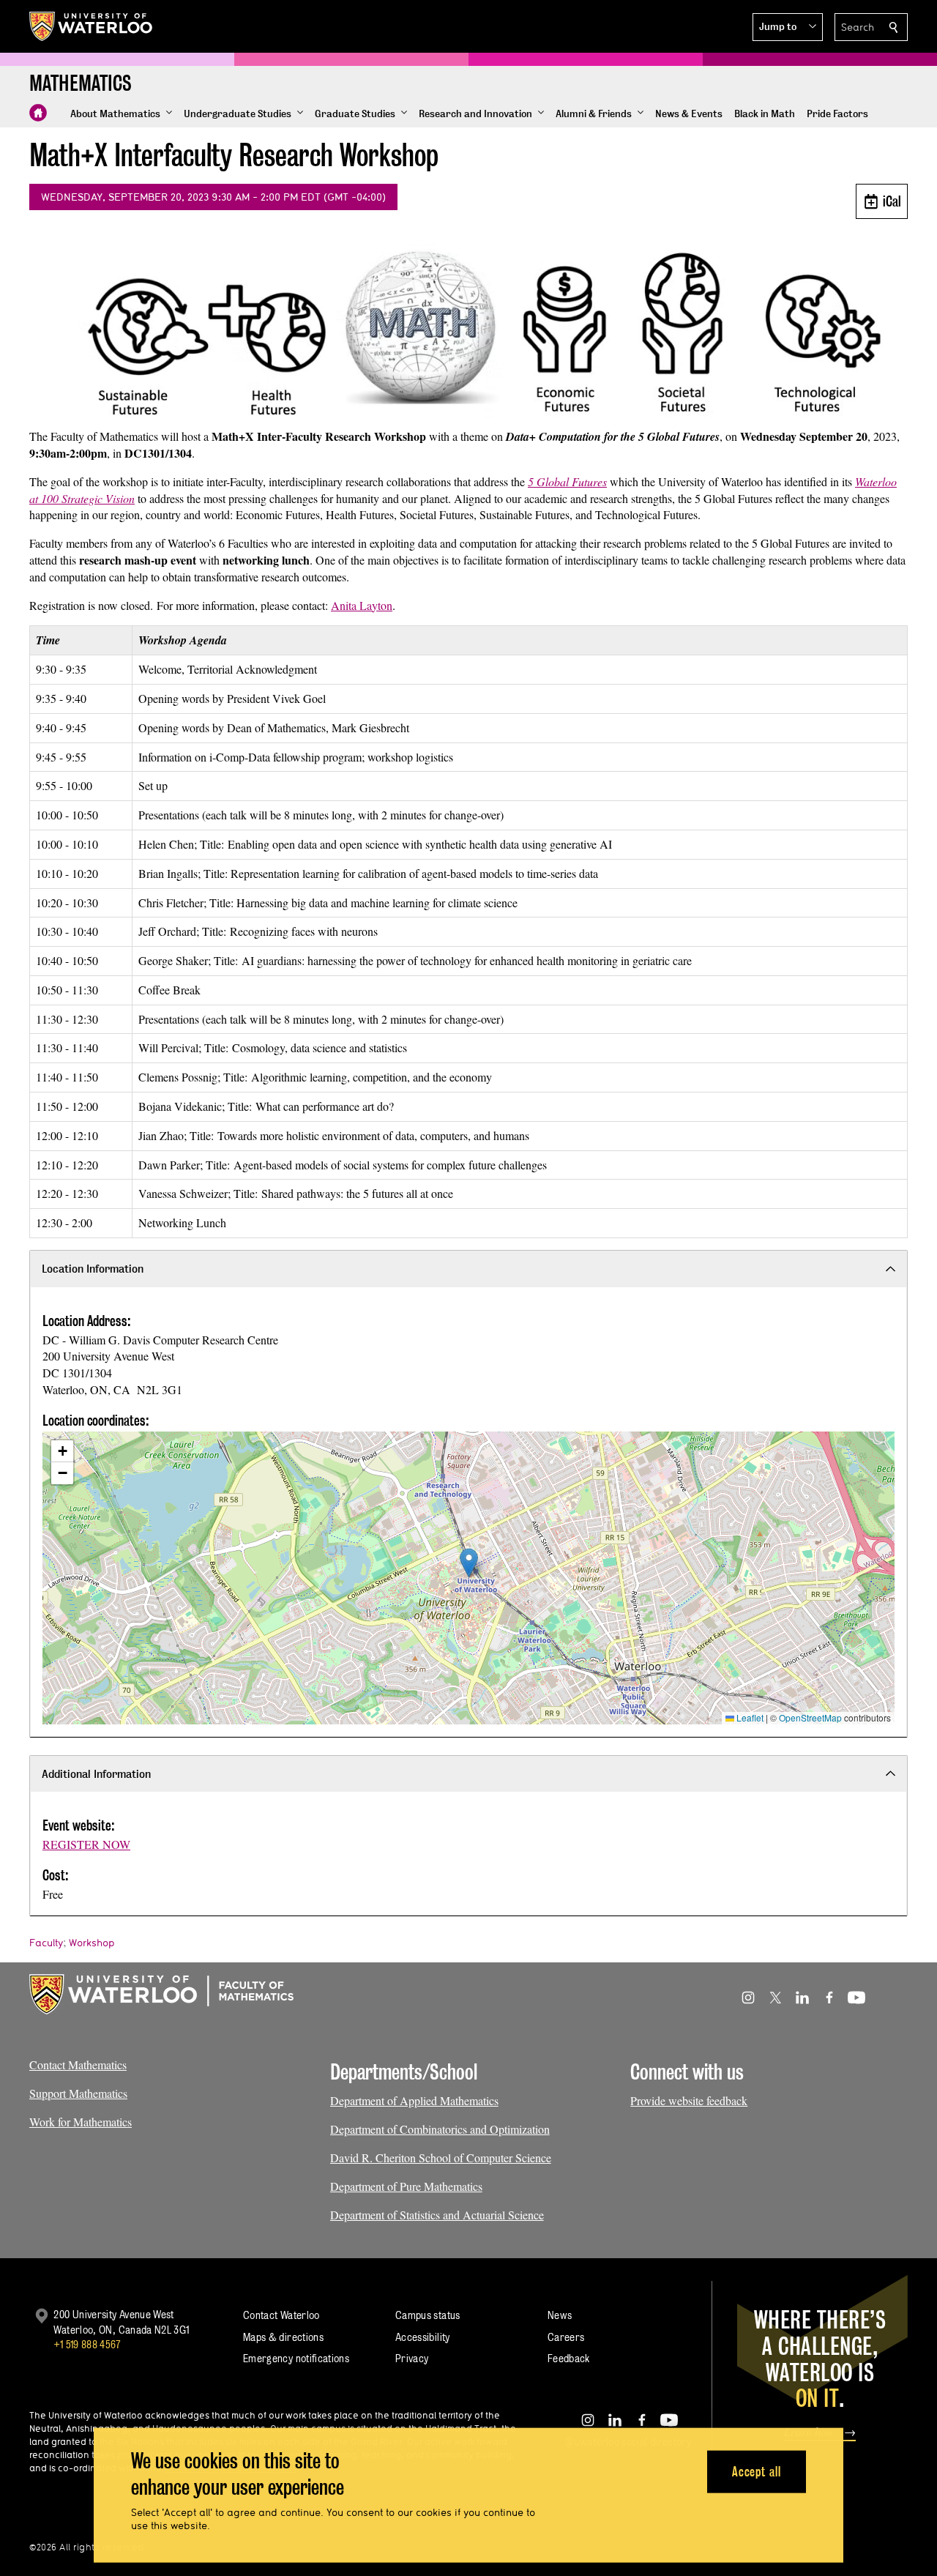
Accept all (757, 2471)
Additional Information (96, 1774)
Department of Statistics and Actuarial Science (437, 2215)
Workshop (92, 1943)
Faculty (46, 1943)
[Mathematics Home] (38, 113)
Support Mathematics (78, 2093)
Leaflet (749, 1717)
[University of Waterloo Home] (92, 26)
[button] (788, 27)
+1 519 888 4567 (87, 2344)
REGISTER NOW (86, 1844)
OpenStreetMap (810, 1717)
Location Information (93, 1269)
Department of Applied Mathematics (414, 2100)
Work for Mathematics (81, 2122)
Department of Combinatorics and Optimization (440, 2129)
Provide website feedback (689, 2100)
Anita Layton (362, 605)
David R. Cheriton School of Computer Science (441, 2158)
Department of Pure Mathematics (406, 2186)
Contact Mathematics (78, 2065)
